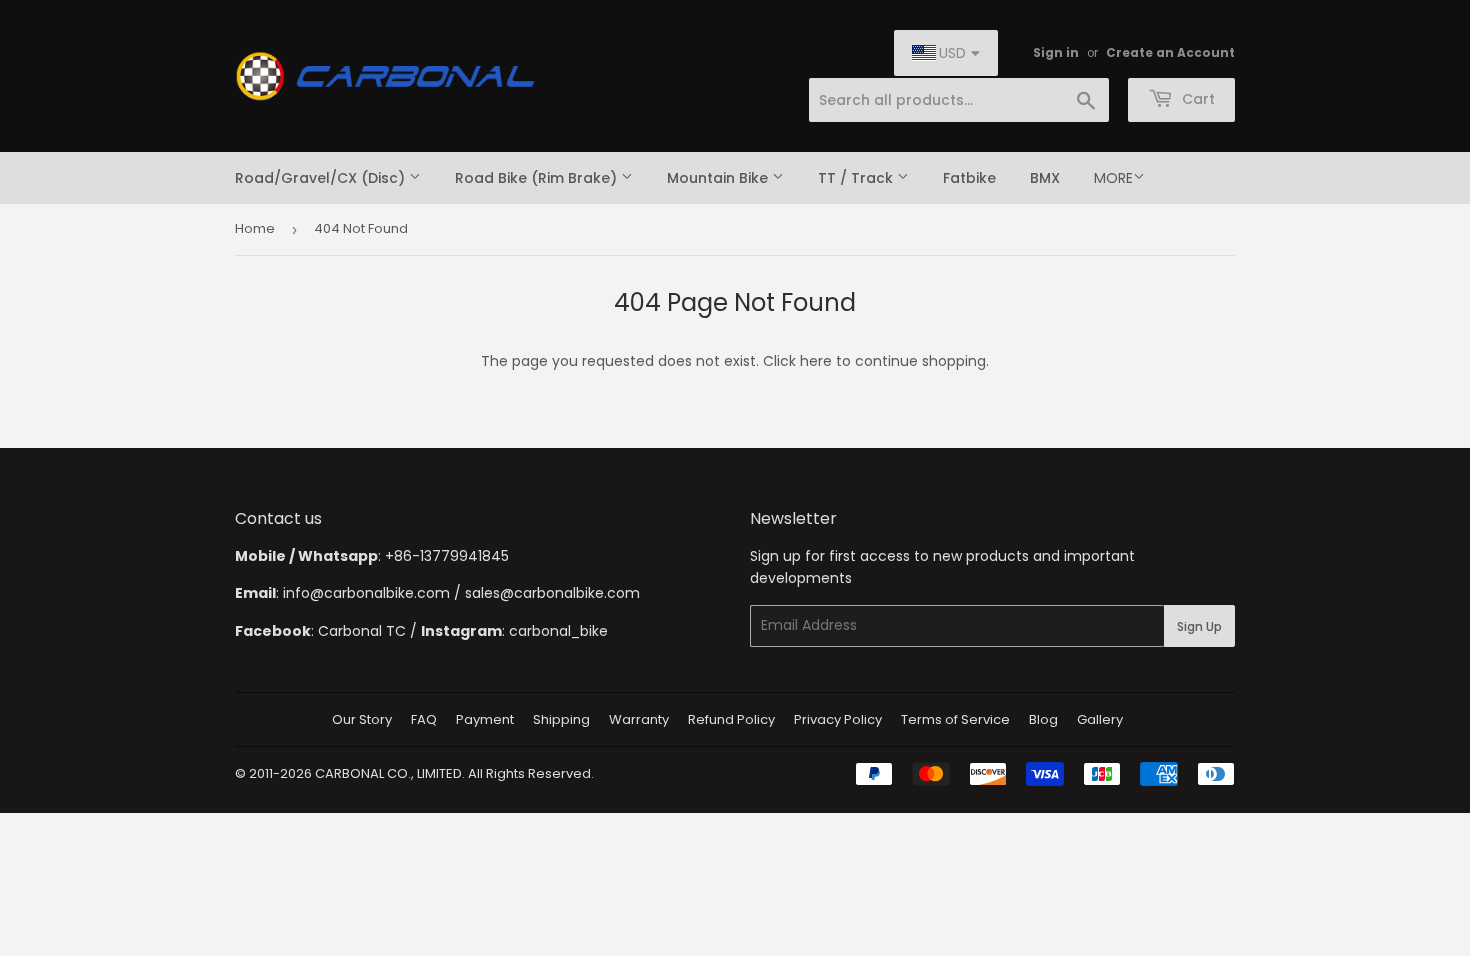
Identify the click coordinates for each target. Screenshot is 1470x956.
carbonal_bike (558, 631)
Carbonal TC (362, 631)
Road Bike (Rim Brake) (538, 178)
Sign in (1056, 53)
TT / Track (857, 178)
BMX (1045, 178)
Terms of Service (955, 719)
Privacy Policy (838, 719)
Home (255, 228)
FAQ (424, 719)
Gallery (1100, 719)
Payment (485, 719)
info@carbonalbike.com (366, 593)
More (1113, 178)
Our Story (362, 719)
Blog (1043, 719)
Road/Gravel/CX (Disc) (322, 178)
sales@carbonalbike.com (552, 593)
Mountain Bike (719, 178)
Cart (1196, 99)
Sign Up (1199, 626)
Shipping (561, 719)
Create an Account (1170, 53)
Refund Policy (731, 719)
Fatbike (969, 178)
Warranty (639, 719)
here (816, 361)
